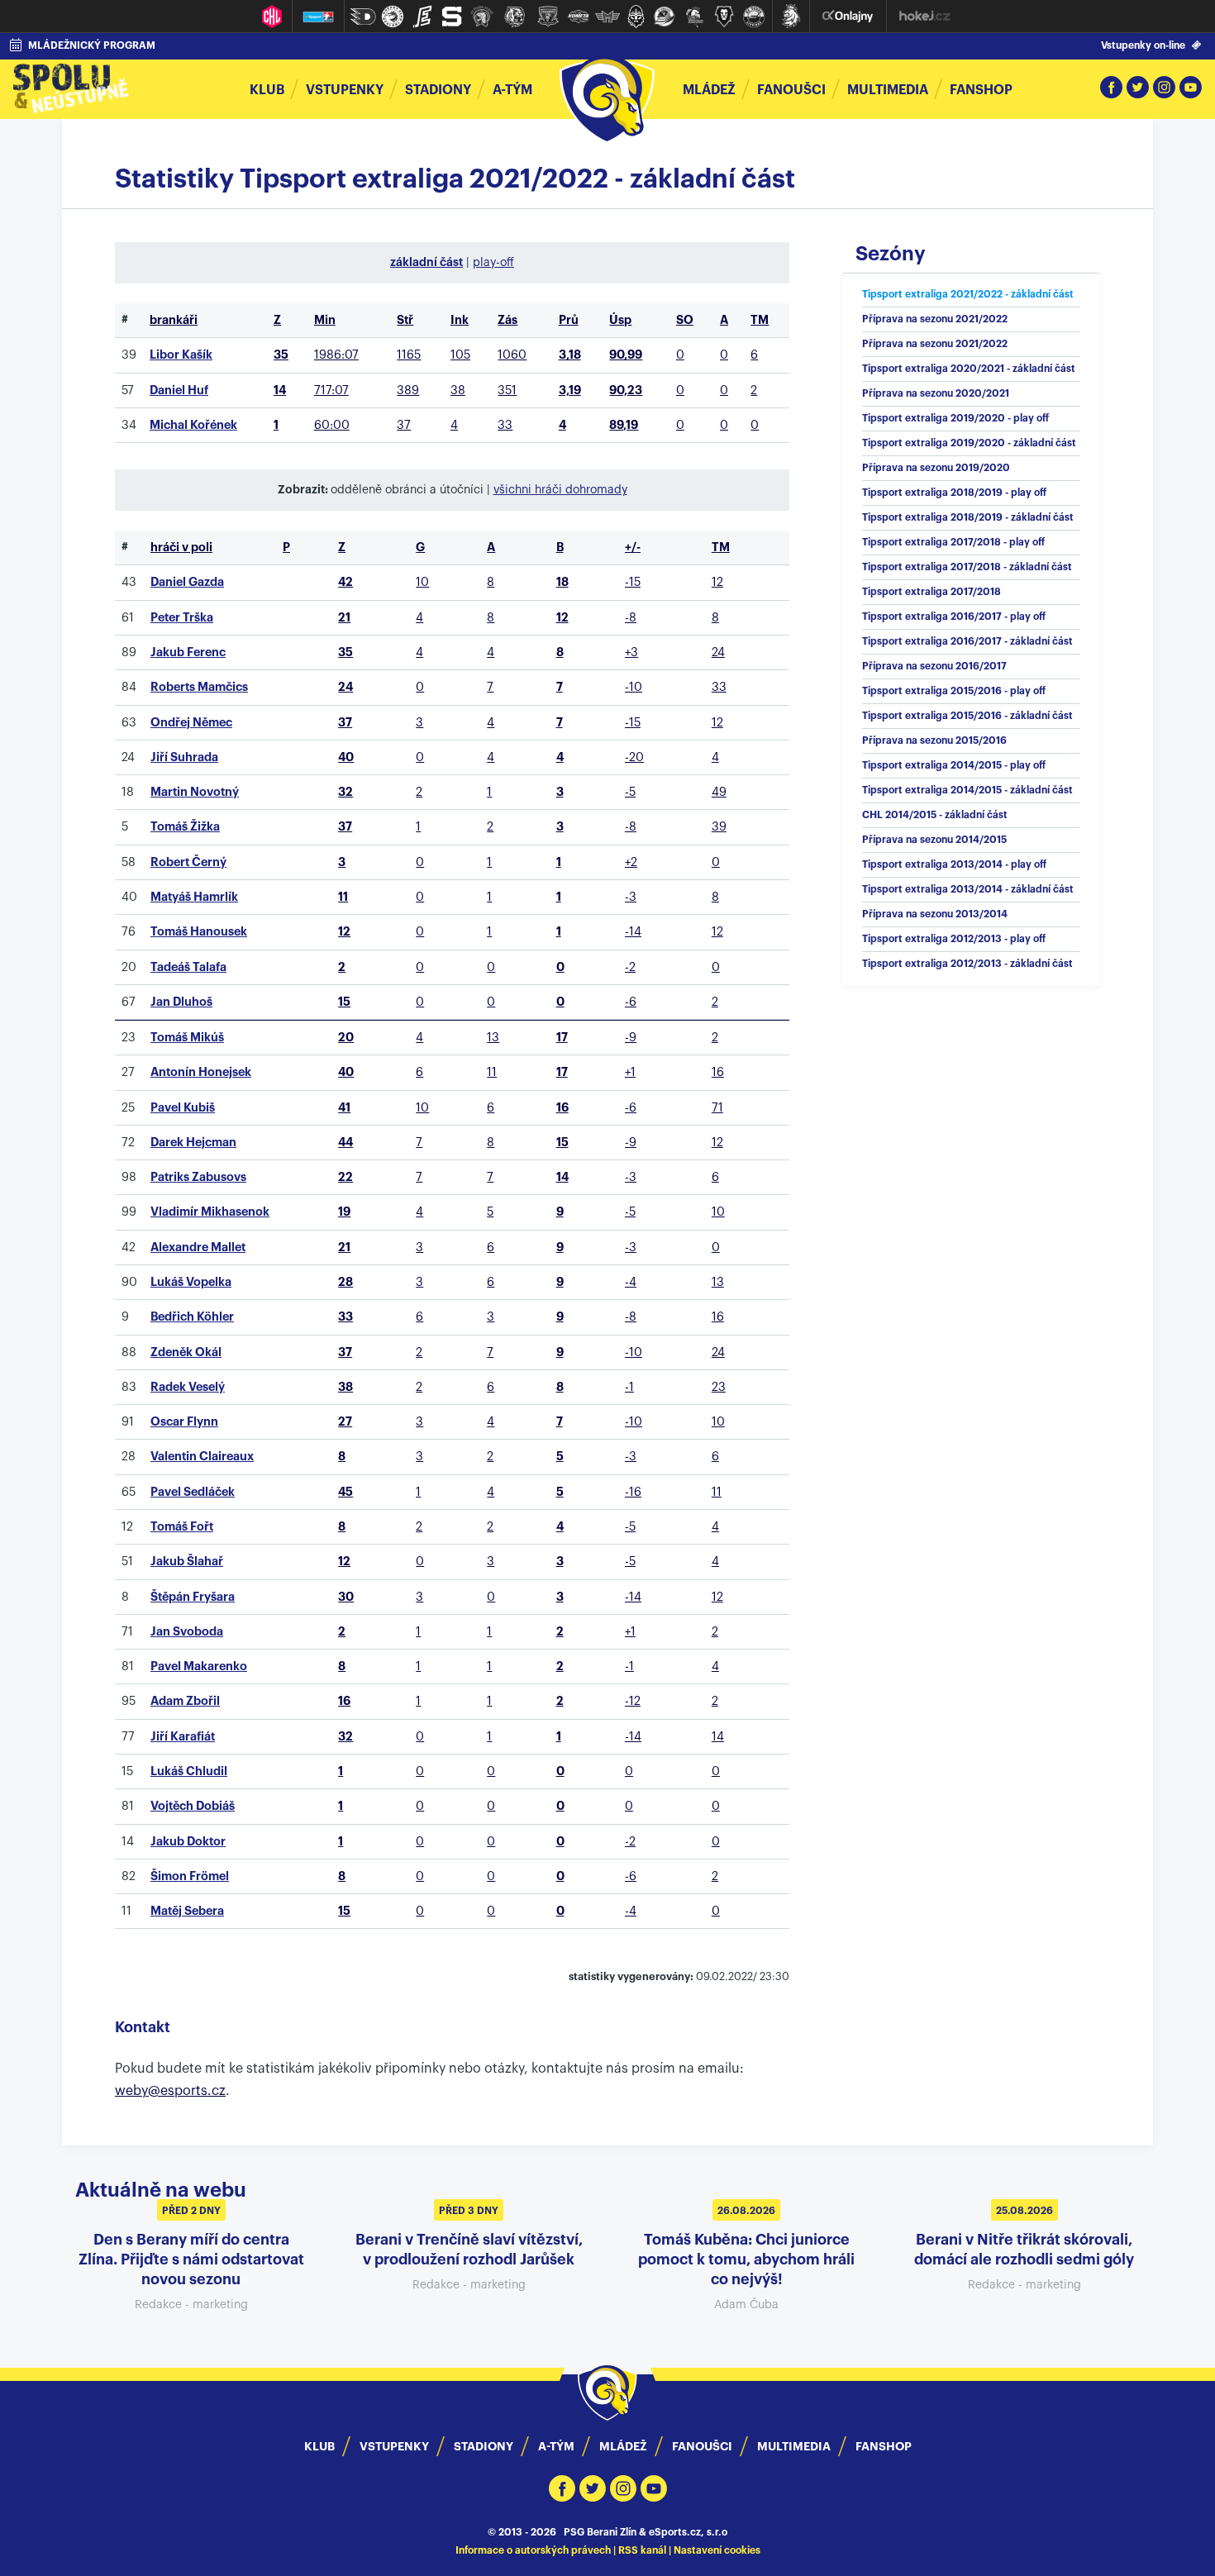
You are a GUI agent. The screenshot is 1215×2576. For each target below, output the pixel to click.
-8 (631, 618)
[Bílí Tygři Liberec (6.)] (515, 17)
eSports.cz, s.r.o (688, 2532)
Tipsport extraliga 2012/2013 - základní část (967, 964)
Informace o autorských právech (533, 2550)
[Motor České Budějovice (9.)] (607, 17)
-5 (630, 792)
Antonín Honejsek (201, 1072)
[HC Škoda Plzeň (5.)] (482, 17)
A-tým (512, 90)
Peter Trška (182, 618)
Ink (460, 320)
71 (717, 1108)
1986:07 (336, 355)
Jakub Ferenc (188, 652)
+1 (630, 1072)
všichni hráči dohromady (560, 490)
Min (325, 320)
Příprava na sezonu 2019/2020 (936, 468)
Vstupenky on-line (1143, 45)
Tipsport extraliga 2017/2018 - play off (953, 542)
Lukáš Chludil (189, 1771)
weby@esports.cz (170, 2091)
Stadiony (438, 90)
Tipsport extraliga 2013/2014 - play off (954, 864)
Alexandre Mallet (198, 1248)
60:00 (332, 425)
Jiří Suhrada (184, 757)
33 (505, 425)
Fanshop (981, 90)
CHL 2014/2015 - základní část (935, 815)
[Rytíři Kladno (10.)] (636, 17)
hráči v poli (181, 548)
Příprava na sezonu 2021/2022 (935, 319)
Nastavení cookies (717, 2550)
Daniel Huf (179, 390)
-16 (633, 1492)
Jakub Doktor (188, 1842)
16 (718, 1072)
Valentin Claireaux (202, 1457)
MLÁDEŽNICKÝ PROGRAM (92, 45)
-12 (633, 1701)
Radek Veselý (188, 1387)
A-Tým (556, 2446)
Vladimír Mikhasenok (210, 1212)
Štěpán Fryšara (193, 1597)
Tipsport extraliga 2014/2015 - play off (954, 765)
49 (719, 792)
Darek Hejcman (193, 1143)
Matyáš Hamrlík (194, 897)
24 (718, 652)
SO (685, 320)
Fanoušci (791, 90)
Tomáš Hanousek (199, 932)
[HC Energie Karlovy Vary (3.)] (422, 17)
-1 (629, 1387)
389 (408, 390)
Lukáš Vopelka (191, 1282)
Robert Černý (188, 862)
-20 (634, 757)
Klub (267, 90)
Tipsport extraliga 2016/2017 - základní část (967, 641)
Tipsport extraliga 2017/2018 (931, 592)
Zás (507, 320)
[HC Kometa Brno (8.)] (578, 17)
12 (717, 582)
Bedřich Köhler (192, 1317)
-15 (633, 582)
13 (493, 1038)
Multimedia (888, 90)
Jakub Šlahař (187, 1562)
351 (507, 390)
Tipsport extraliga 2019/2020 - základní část (969, 443)
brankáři (174, 320)
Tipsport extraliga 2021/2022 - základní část (968, 294)
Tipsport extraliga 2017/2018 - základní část (967, 567)
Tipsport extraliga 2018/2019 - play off (954, 493)
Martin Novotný (195, 792)
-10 (634, 687)
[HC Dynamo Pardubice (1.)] (363, 17)
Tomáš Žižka (185, 827)
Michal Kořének (193, 425)
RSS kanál (642, 2550)
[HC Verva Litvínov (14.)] (754, 17)
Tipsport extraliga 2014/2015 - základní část (967, 790)
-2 (630, 967)
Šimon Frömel (190, 1876)
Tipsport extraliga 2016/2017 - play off (954, 617)
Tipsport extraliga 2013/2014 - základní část (968, 889)
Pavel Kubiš (183, 1108)
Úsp (620, 320)
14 (718, 1737)
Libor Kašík (181, 355)
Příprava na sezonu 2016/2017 (934, 666)
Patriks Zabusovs (198, 1177)
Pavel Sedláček (193, 1492)
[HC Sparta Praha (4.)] (452, 17)
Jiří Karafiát (183, 1737)
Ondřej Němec (191, 723)
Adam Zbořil (185, 1701)
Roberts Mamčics (199, 687)
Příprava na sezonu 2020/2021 (936, 393)
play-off (493, 263)
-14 (633, 932)
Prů (569, 320)
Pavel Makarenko (199, 1667)
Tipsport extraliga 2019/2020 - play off (955, 418)
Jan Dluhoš (181, 1002)
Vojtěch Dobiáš (193, 1806)
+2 (631, 862)
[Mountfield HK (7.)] (548, 17)
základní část (426, 262)
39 (719, 827)
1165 (409, 355)
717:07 (331, 390)
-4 (631, 1282)
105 (460, 355)
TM (760, 320)
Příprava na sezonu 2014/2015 (934, 840)
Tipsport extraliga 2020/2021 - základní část (969, 369)
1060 (512, 355)
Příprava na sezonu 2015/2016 (934, 740)
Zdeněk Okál (186, 1352)
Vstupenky (345, 90)
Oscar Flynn (184, 1422)
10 (422, 582)
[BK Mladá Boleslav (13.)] (724, 17)
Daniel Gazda (187, 582)
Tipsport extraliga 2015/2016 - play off (954, 691)
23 (719, 1387)
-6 (631, 1002)
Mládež (709, 90)
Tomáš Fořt (182, 1527)
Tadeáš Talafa (188, 967)
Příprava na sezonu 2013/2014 (935, 914)
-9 (631, 1038)
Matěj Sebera (187, 1911)
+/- (633, 548)
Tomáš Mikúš (187, 1038)
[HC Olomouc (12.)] (694, 17)
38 (458, 390)
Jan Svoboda (187, 1632)
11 (492, 1072)
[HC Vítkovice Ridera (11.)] (665, 17)
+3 (631, 652)
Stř (405, 320)
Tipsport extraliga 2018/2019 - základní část (968, 517)
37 (404, 425)
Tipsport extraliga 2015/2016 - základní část (967, 716)
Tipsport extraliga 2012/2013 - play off (954, 939)
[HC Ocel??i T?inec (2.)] (393, 17)
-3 (631, 897)
